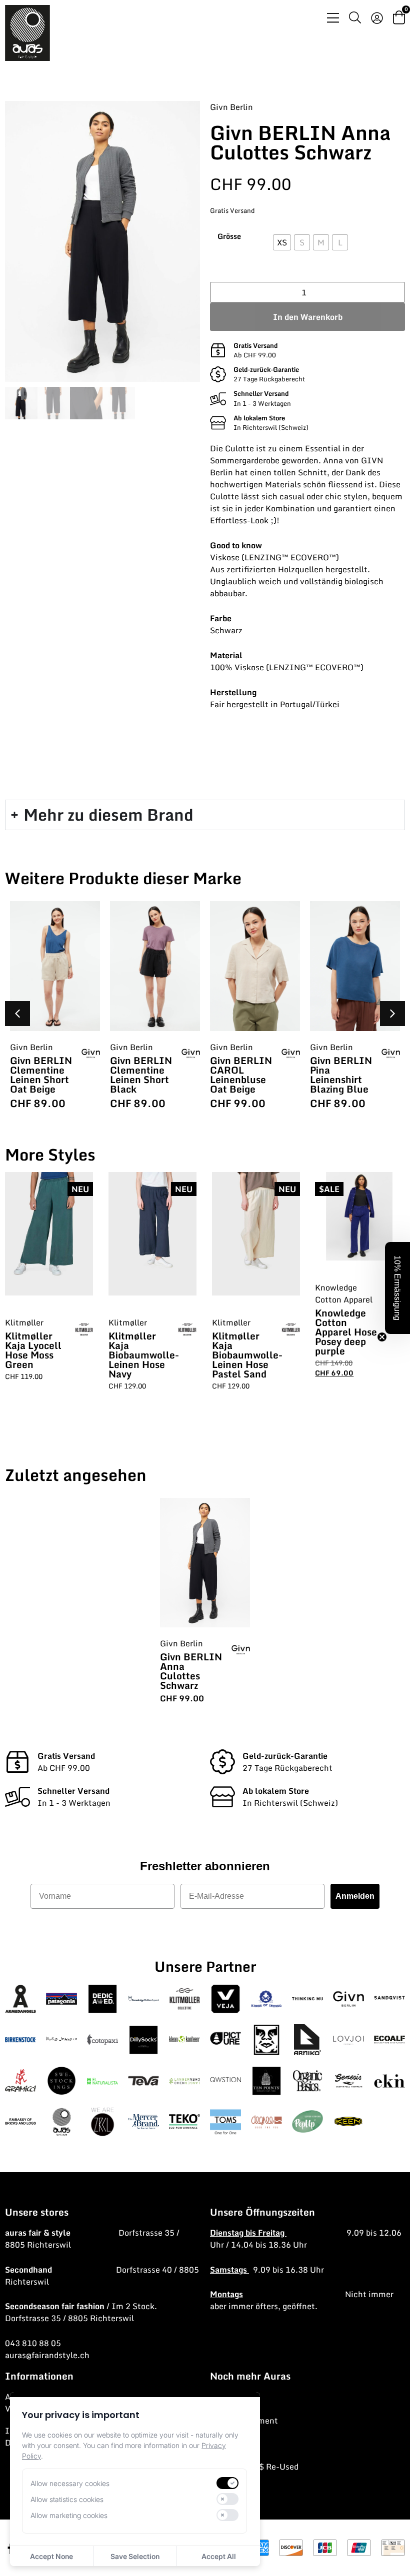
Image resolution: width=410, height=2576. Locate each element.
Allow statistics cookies (67, 2499)
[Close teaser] (382, 1337)
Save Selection (135, 2556)
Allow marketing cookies (69, 2515)
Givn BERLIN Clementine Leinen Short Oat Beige (41, 1075)
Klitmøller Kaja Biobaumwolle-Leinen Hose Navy (144, 1355)
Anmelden (355, 1896)
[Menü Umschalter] (333, 18)
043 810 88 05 (33, 2343)
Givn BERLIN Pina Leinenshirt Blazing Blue (341, 1075)
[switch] (227, 2483)
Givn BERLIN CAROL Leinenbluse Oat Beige (241, 1075)
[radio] (282, 242)
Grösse (229, 236)
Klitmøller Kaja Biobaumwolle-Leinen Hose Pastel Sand (247, 1355)
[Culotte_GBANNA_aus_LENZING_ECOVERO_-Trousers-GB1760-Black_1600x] (102, 241)
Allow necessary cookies (70, 2483)
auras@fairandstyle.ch (47, 2355)
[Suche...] (355, 19)
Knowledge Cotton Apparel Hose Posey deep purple (346, 1332)
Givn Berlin (231, 107)
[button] (392, 1014)
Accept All (219, 2556)
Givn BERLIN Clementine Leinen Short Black (141, 1075)
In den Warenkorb (308, 317)
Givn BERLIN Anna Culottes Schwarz (191, 1671)
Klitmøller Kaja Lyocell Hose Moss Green (33, 1350)
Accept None (51, 2556)
